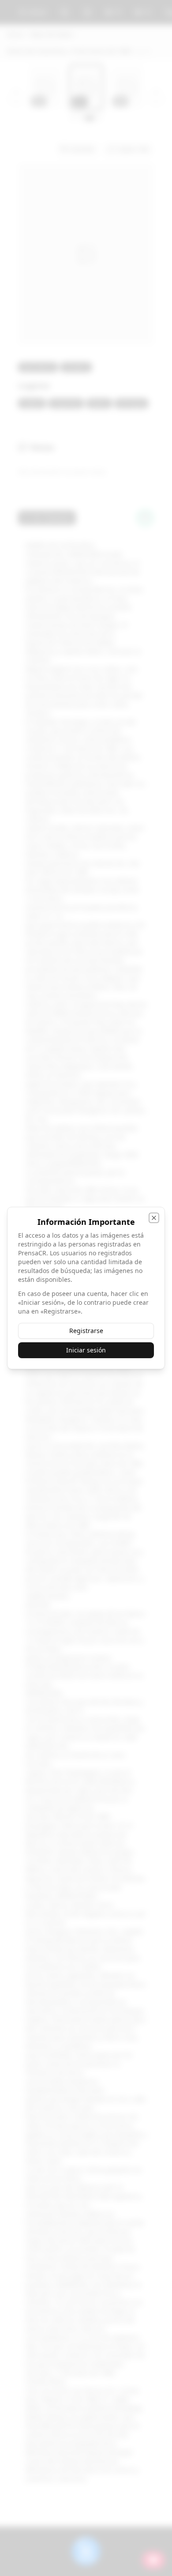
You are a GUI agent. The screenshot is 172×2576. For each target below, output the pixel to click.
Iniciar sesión (86, 1350)
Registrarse (86, 1331)
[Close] (154, 1218)
